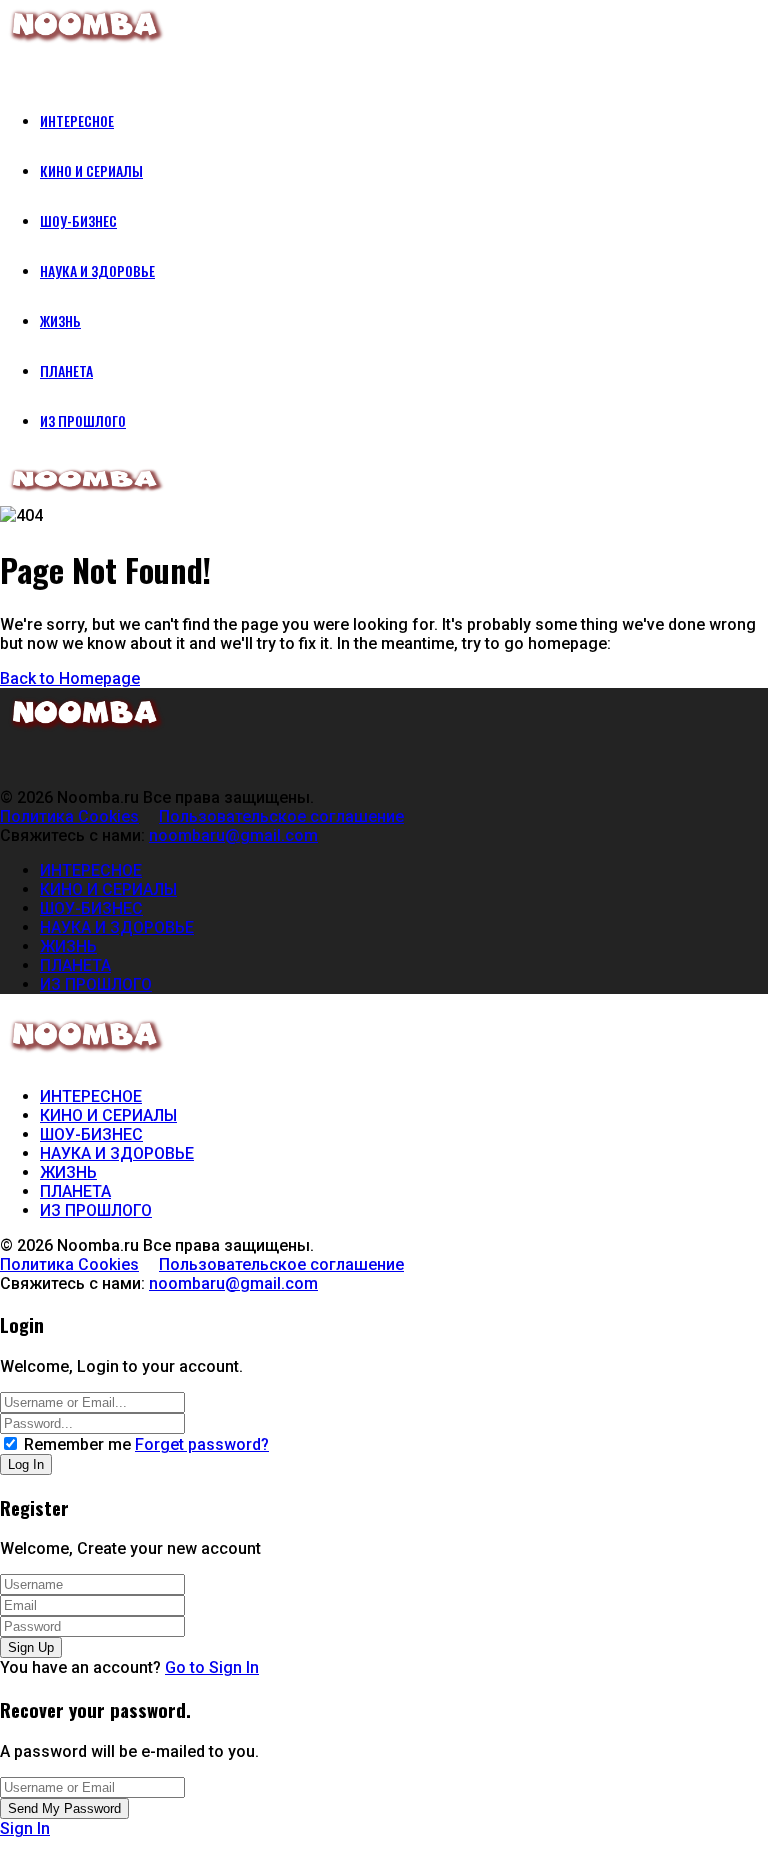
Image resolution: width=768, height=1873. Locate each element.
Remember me (77, 1444)
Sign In (25, 1828)
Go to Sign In (212, 1667)
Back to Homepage (70, 678)
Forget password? (202, 1444)
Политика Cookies (69, 816)
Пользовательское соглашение (281, 816)
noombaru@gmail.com (233, 835)
